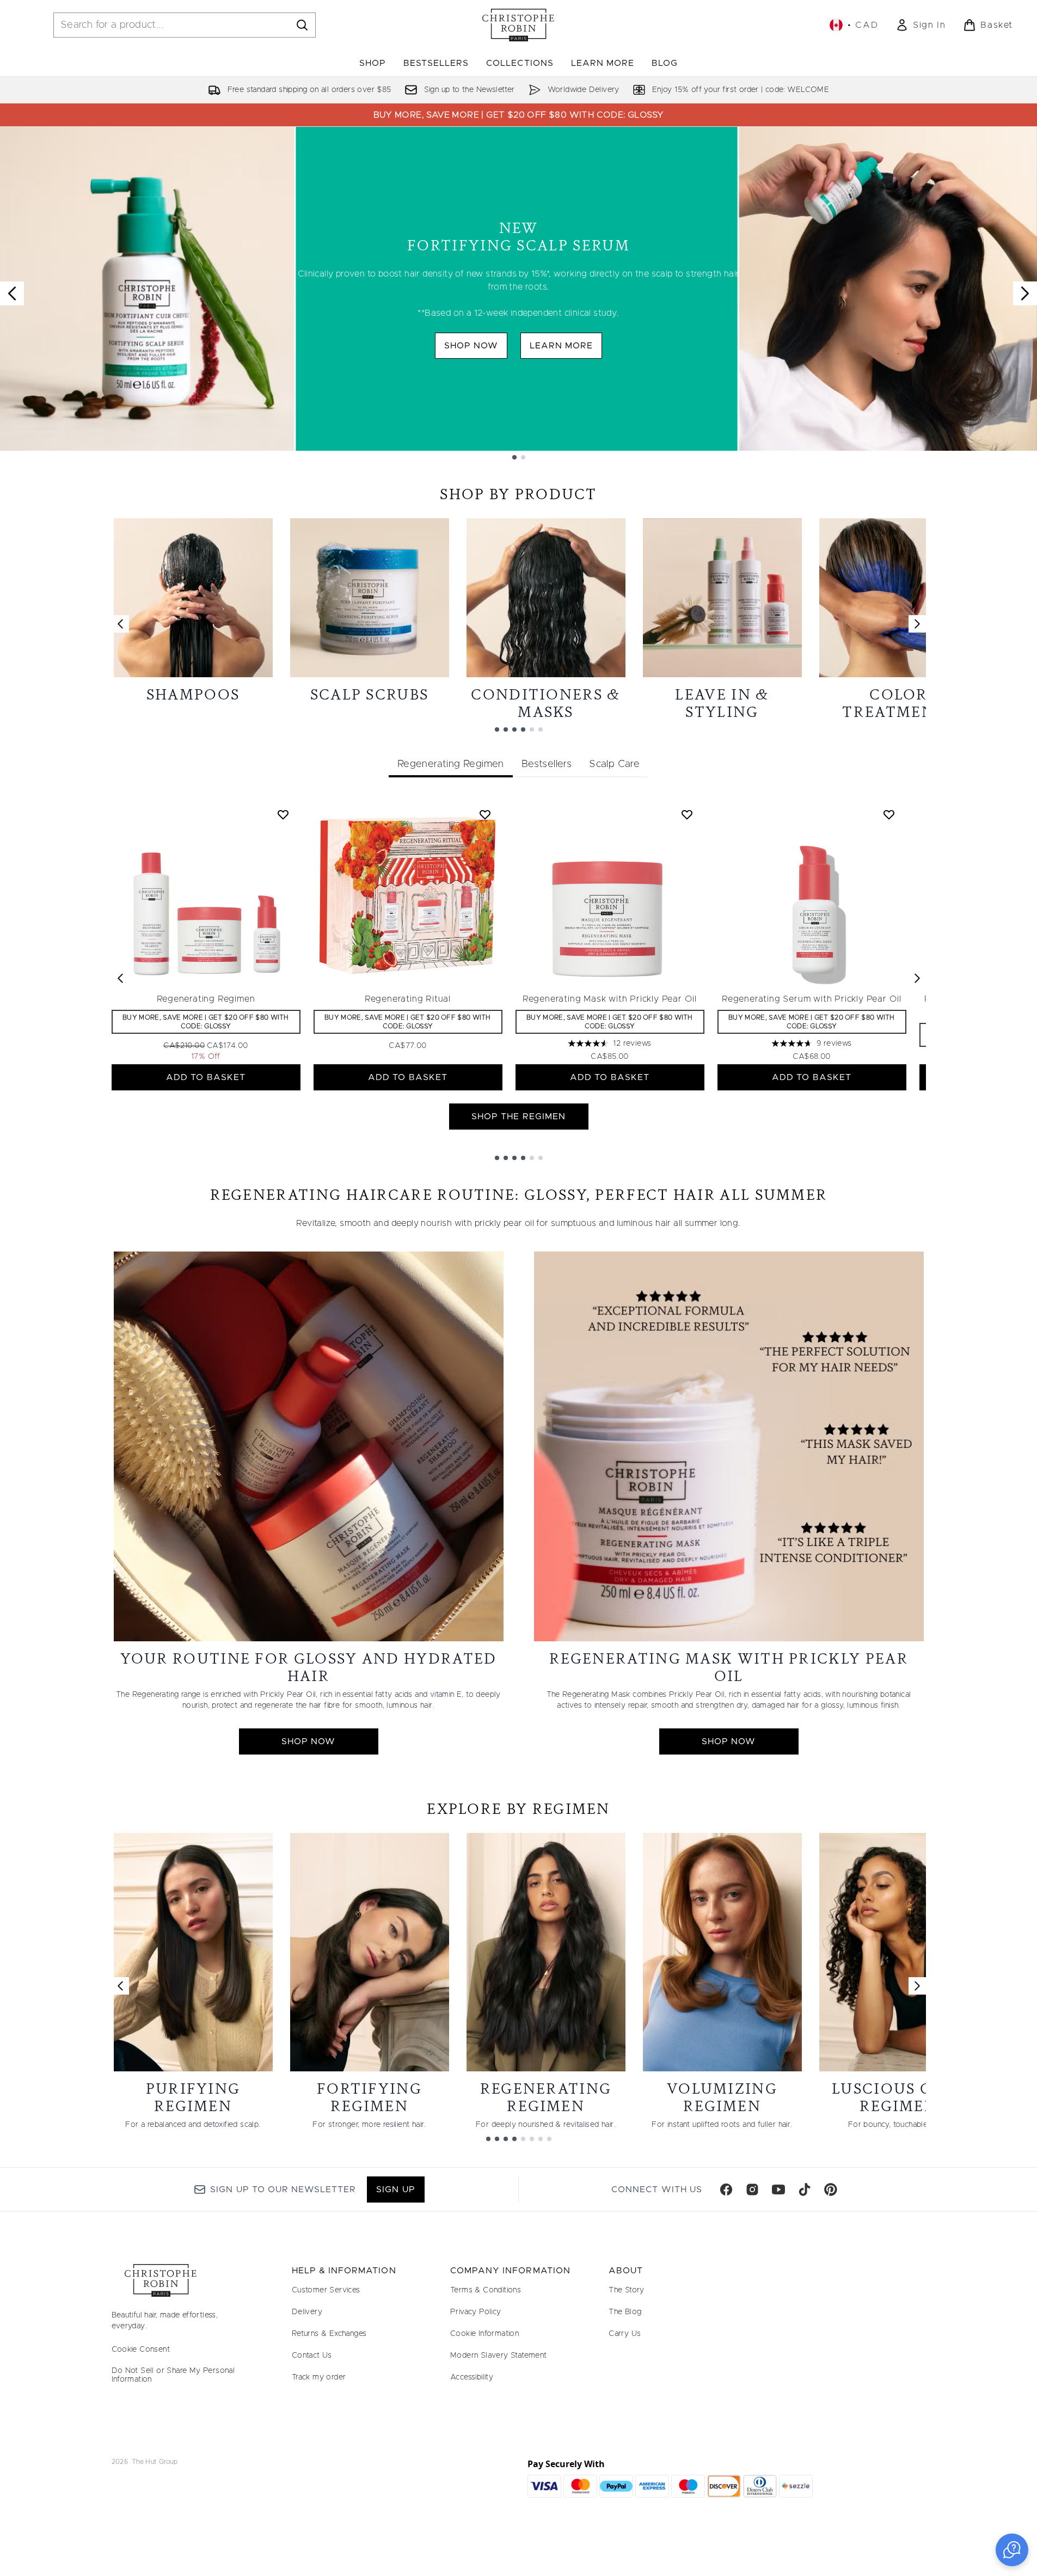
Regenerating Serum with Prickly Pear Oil (812, 999)
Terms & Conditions (486, 2290)
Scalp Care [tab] (614, 764)
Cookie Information (484, 2334)
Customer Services (326, 2290)
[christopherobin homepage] (518, 25)
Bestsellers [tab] (547, 764)
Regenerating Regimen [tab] (451, 764)
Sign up (395, 2189)
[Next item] (917, 978)
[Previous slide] (12, 293)
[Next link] (917, 624)
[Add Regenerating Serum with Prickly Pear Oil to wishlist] (889, 814)
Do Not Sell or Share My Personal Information (173, 2375)
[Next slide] (1025, 293)
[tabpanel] (519, 979)
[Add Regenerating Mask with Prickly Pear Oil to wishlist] (687, 814)
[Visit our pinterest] (831, 2189)
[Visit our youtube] (778, 2189)
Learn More (561, 346)
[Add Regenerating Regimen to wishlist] (283, 814)
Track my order (319, 2377)
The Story (627, 2290)
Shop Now (471, 346)
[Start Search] (302, 25)
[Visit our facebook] (726, 2189)
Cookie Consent (141, 2350)
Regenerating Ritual (408, 999)
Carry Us (625, 2334)
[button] (1012, 2550)
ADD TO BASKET (206, 1077)
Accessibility (472, 2377)
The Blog (625, 2312)
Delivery (307, 2312)
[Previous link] (120, 624)
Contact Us (312, 2356)
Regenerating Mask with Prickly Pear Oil (610, 999)
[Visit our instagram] (752, 2189)
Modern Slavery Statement (499, 2356)
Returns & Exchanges (329, 2334)
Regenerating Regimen (206, 999)
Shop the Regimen (518, 1117)
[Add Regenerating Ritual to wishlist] (485, 814)
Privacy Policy (476, 2312)
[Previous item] (120, 978)
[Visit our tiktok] (805, 2189)
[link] (921, 25)
